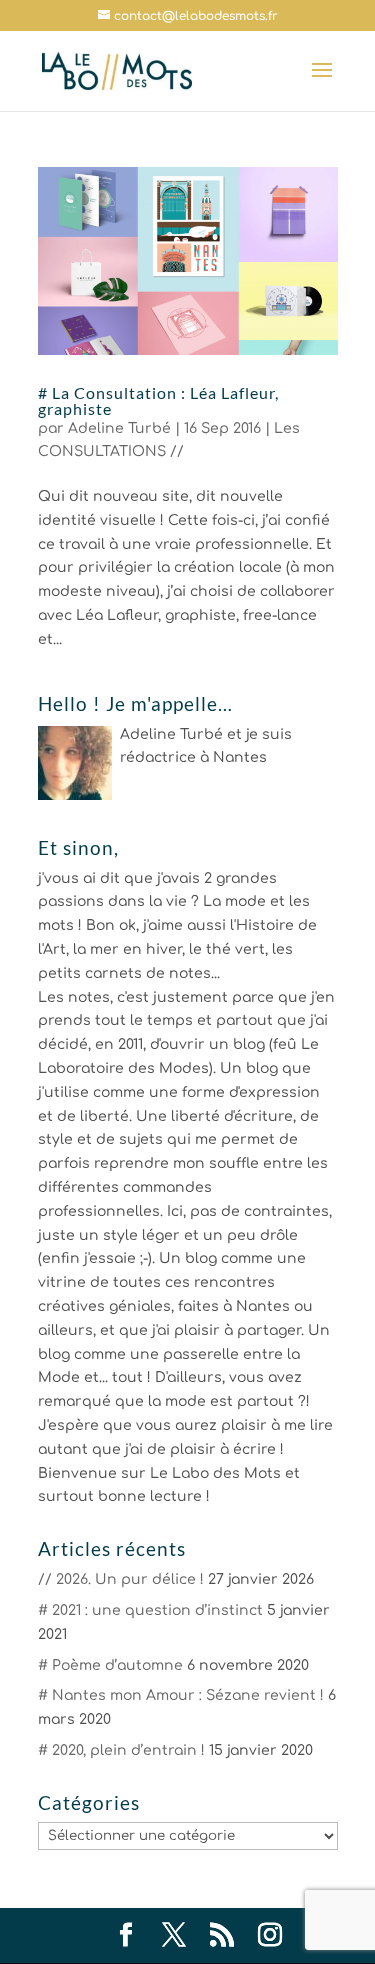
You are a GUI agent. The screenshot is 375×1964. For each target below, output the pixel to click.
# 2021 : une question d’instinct (150, 1610)
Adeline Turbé (119, 428)
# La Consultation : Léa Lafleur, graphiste (158, 400)
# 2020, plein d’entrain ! (121, 1750)
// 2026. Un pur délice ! (121, 1579)
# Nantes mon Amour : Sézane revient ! (181, 1695)
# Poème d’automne (110, 1665)
